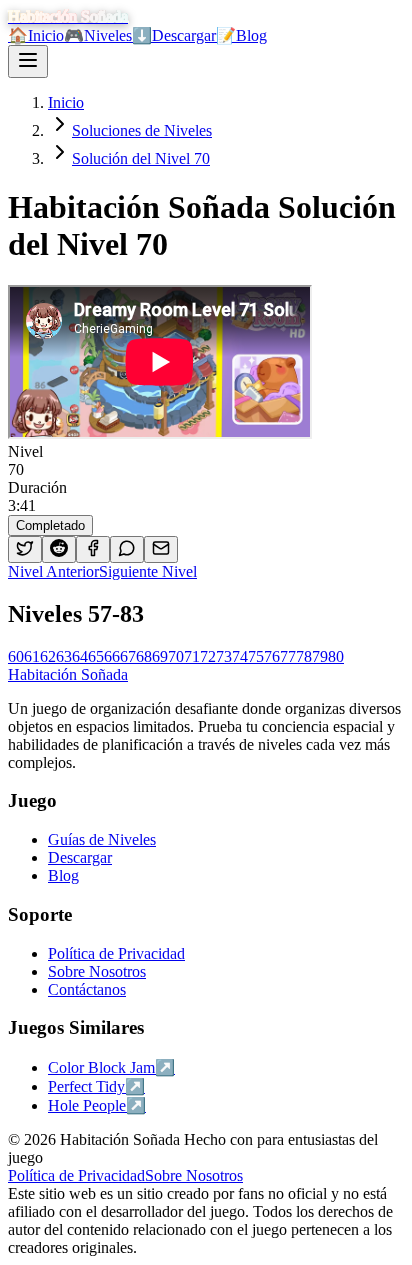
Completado (50, 525)
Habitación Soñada (68, 674)
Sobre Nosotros (194, 1175)
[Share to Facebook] (93, 549)
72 (208, 656)
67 (128, 656)
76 (272, 656)
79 (320, 656)
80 (336, 656)
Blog (241, 35)
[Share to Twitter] (25, 549)
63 (64, 656)
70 (176, 656)
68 (144, 656)
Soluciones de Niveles (142, 130)
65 (96, 656)
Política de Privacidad (76, 1175)
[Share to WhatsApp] (127, 549)
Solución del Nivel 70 (141, 158)
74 (240, 656)
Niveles (98, 35)
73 (224, 656)
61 (32, 656)
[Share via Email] (161, 549)
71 (192, 656)
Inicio (36, 35)
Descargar (174, 35)
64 (80, 656)
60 (16, 656)
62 (48, 656)
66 (112, 656)
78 (304, 656)
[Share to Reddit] (59, 549)
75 (256, 656)
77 (288, 656)
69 (160, 656)
